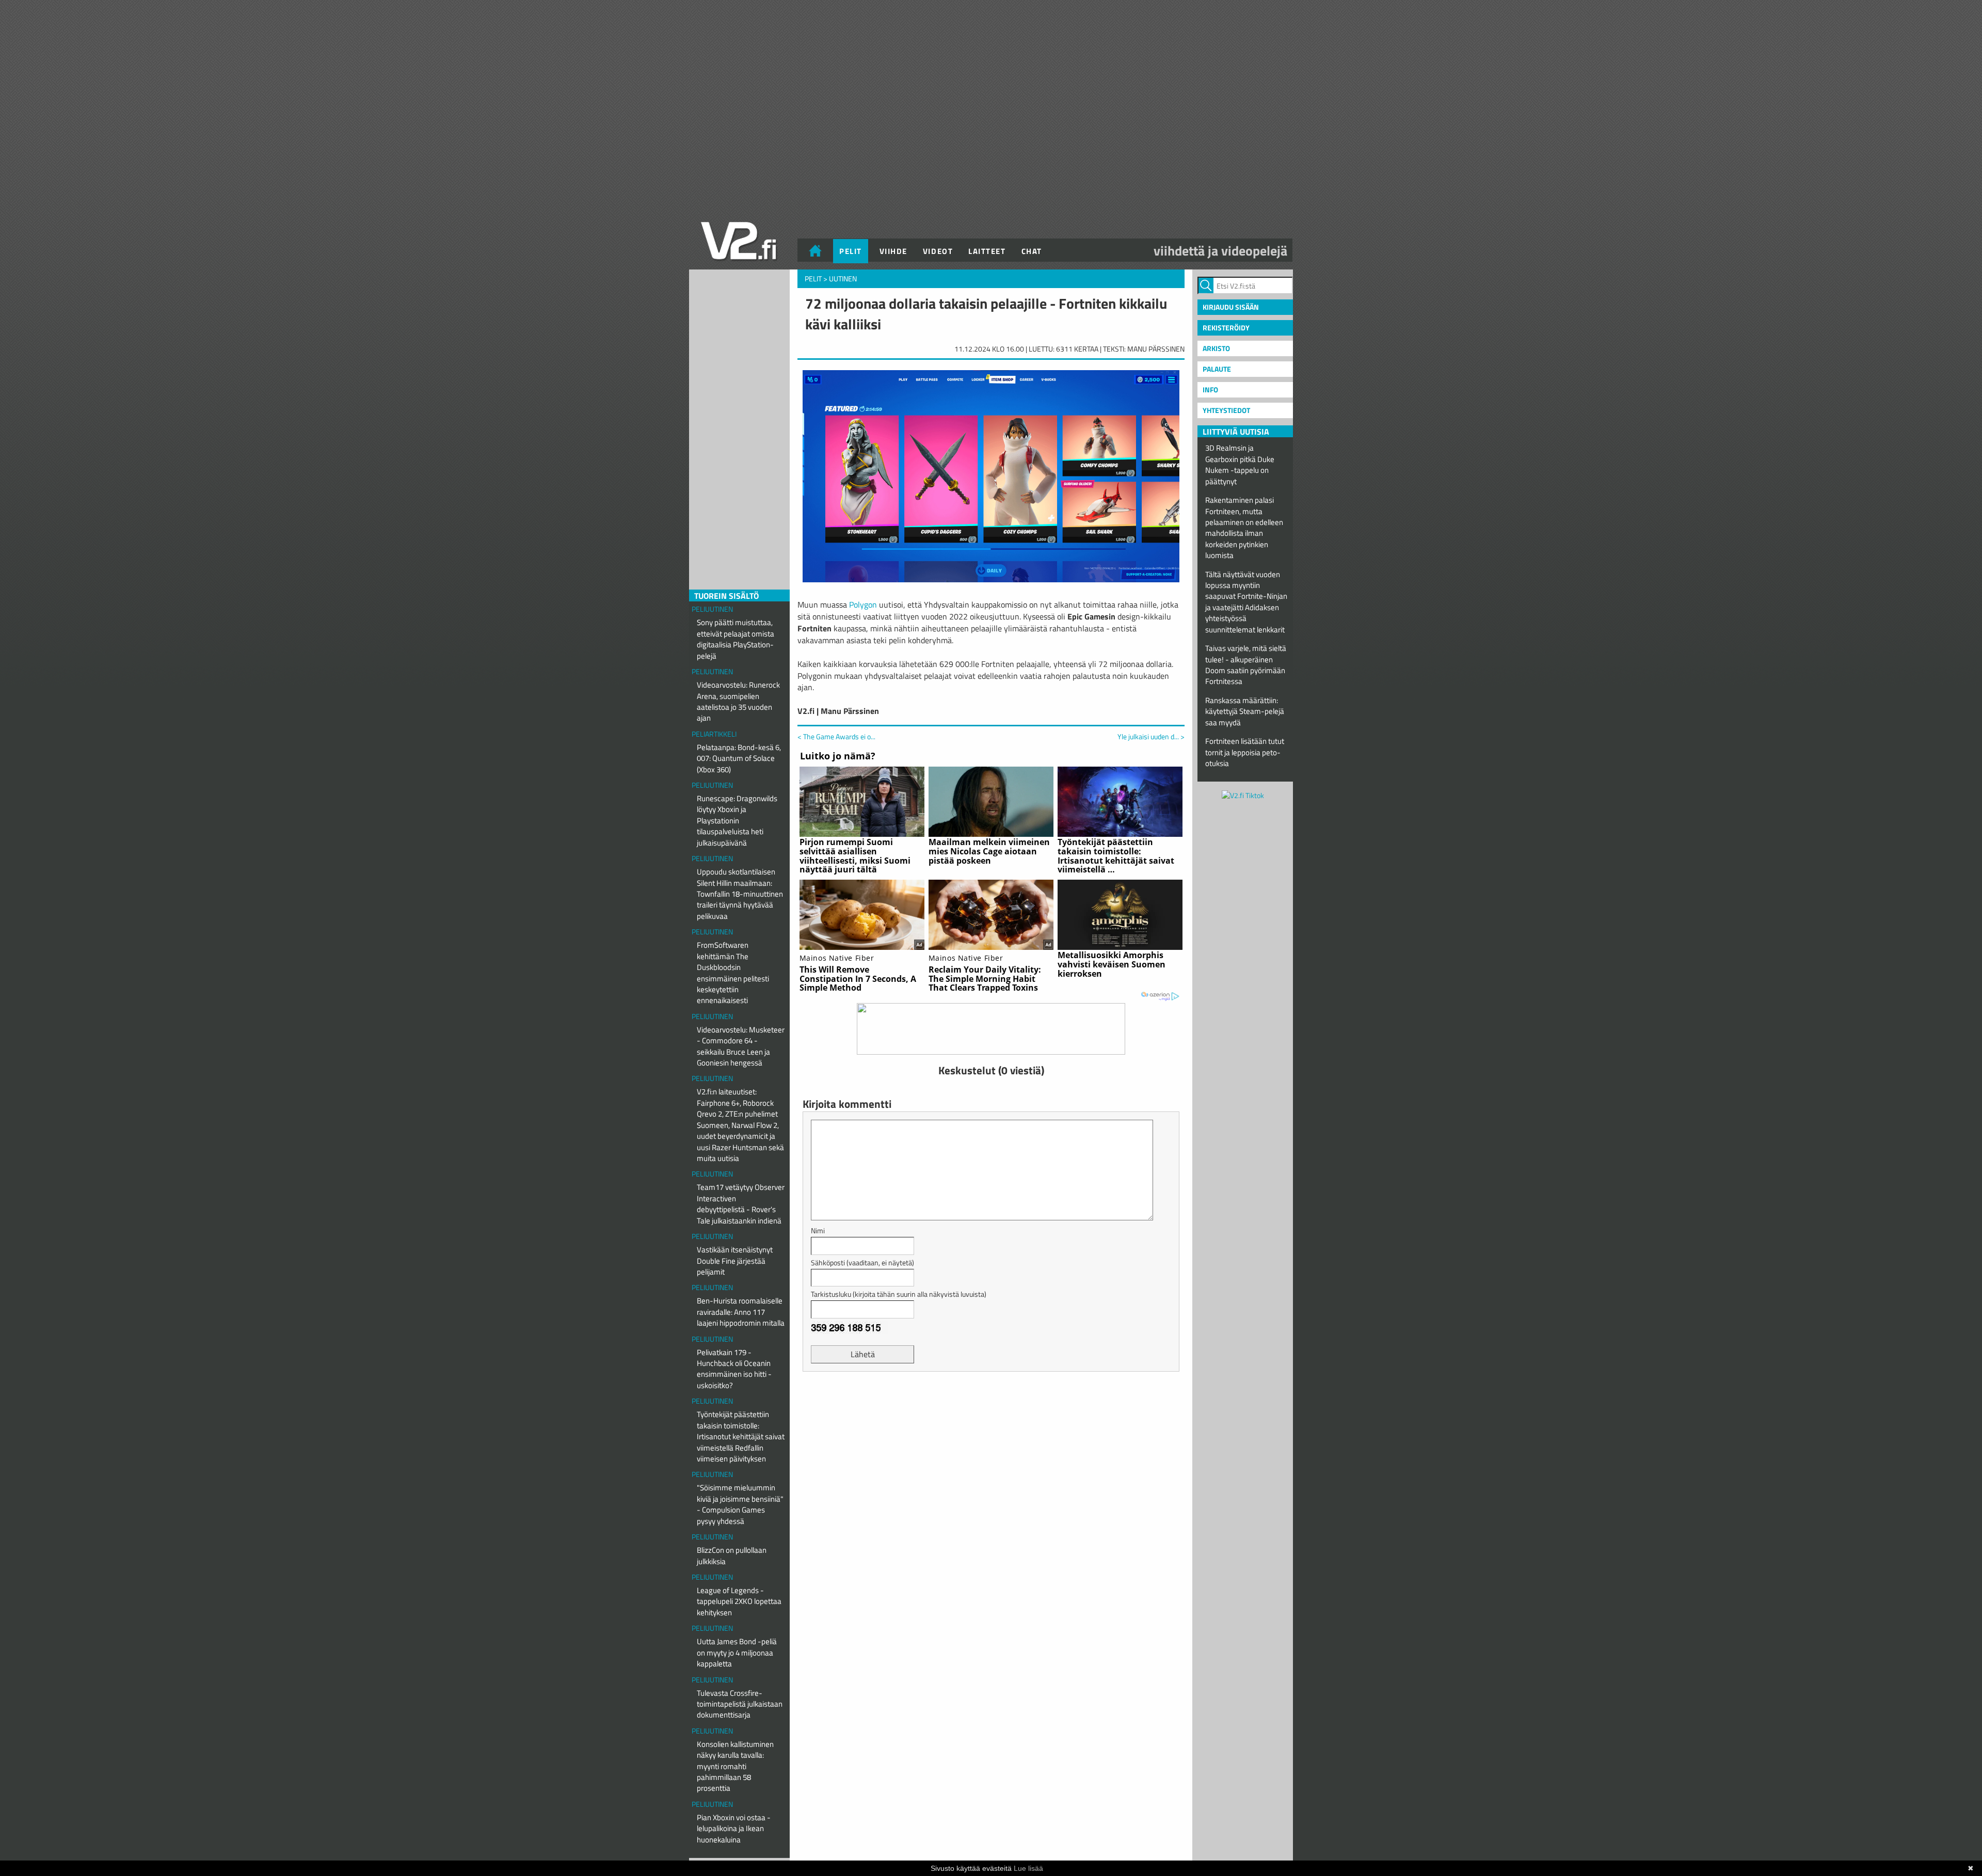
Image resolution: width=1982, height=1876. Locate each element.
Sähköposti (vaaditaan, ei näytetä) (862, 1262)
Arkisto (1216, 348)
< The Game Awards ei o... (836, 736)
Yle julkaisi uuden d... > (1151, 737)
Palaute (1217, 369)
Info (1210, 389)
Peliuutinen (712, 609)
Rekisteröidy (1226, 328)
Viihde (893, 251)
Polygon (863, 605)
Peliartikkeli (714, 734)
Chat (1032, 251)
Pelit (851, 251)
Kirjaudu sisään (1231, 307)
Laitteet (987, 251)
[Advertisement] (991, 1405)
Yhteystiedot (1226, 410)
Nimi (818, 1230)
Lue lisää (1028, 1868)
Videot (938, 251)
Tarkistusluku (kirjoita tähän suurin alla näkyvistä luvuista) (899, 1294)
